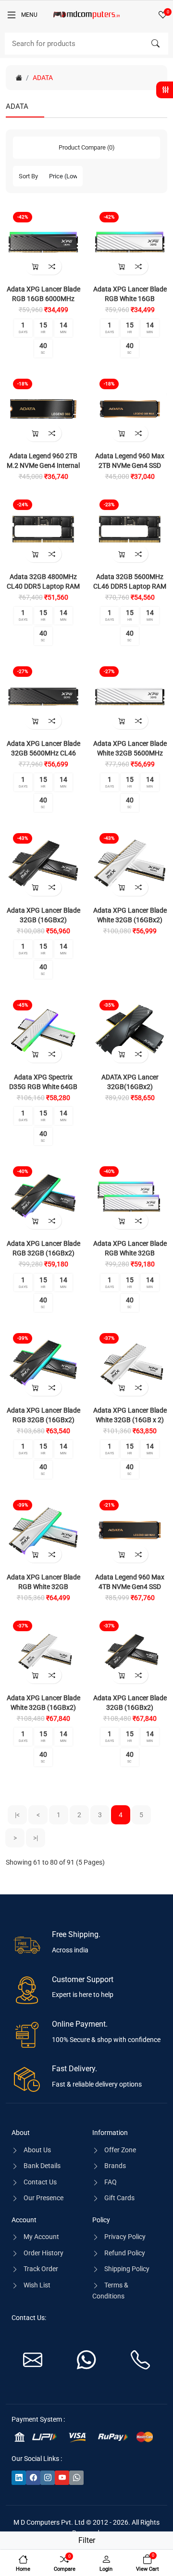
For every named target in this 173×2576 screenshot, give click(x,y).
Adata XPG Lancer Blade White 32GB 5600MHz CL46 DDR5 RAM (130, 753)
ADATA (43, 78)
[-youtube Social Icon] (62, 2478)
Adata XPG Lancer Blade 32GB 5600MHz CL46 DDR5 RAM (43, 753)
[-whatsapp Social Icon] (76, 2478)
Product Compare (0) (87, 147)
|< (17, 1815)
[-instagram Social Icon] (48, 2478)
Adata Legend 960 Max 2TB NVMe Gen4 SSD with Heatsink (130, 465)
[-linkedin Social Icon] (19, 2478)
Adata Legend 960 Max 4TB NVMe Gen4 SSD (130, 1582)
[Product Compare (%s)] (52, 266)
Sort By (28, 176)
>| (36, 1838)
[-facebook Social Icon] (33, 2478)
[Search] (155, 44)
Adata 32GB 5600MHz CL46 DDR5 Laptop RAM (130, 581)
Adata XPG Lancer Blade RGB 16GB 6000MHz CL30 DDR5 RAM (43, 299)
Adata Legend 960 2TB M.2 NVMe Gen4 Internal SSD (43, 465)
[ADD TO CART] (35, 266)
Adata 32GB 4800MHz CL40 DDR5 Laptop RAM (43, 581)
